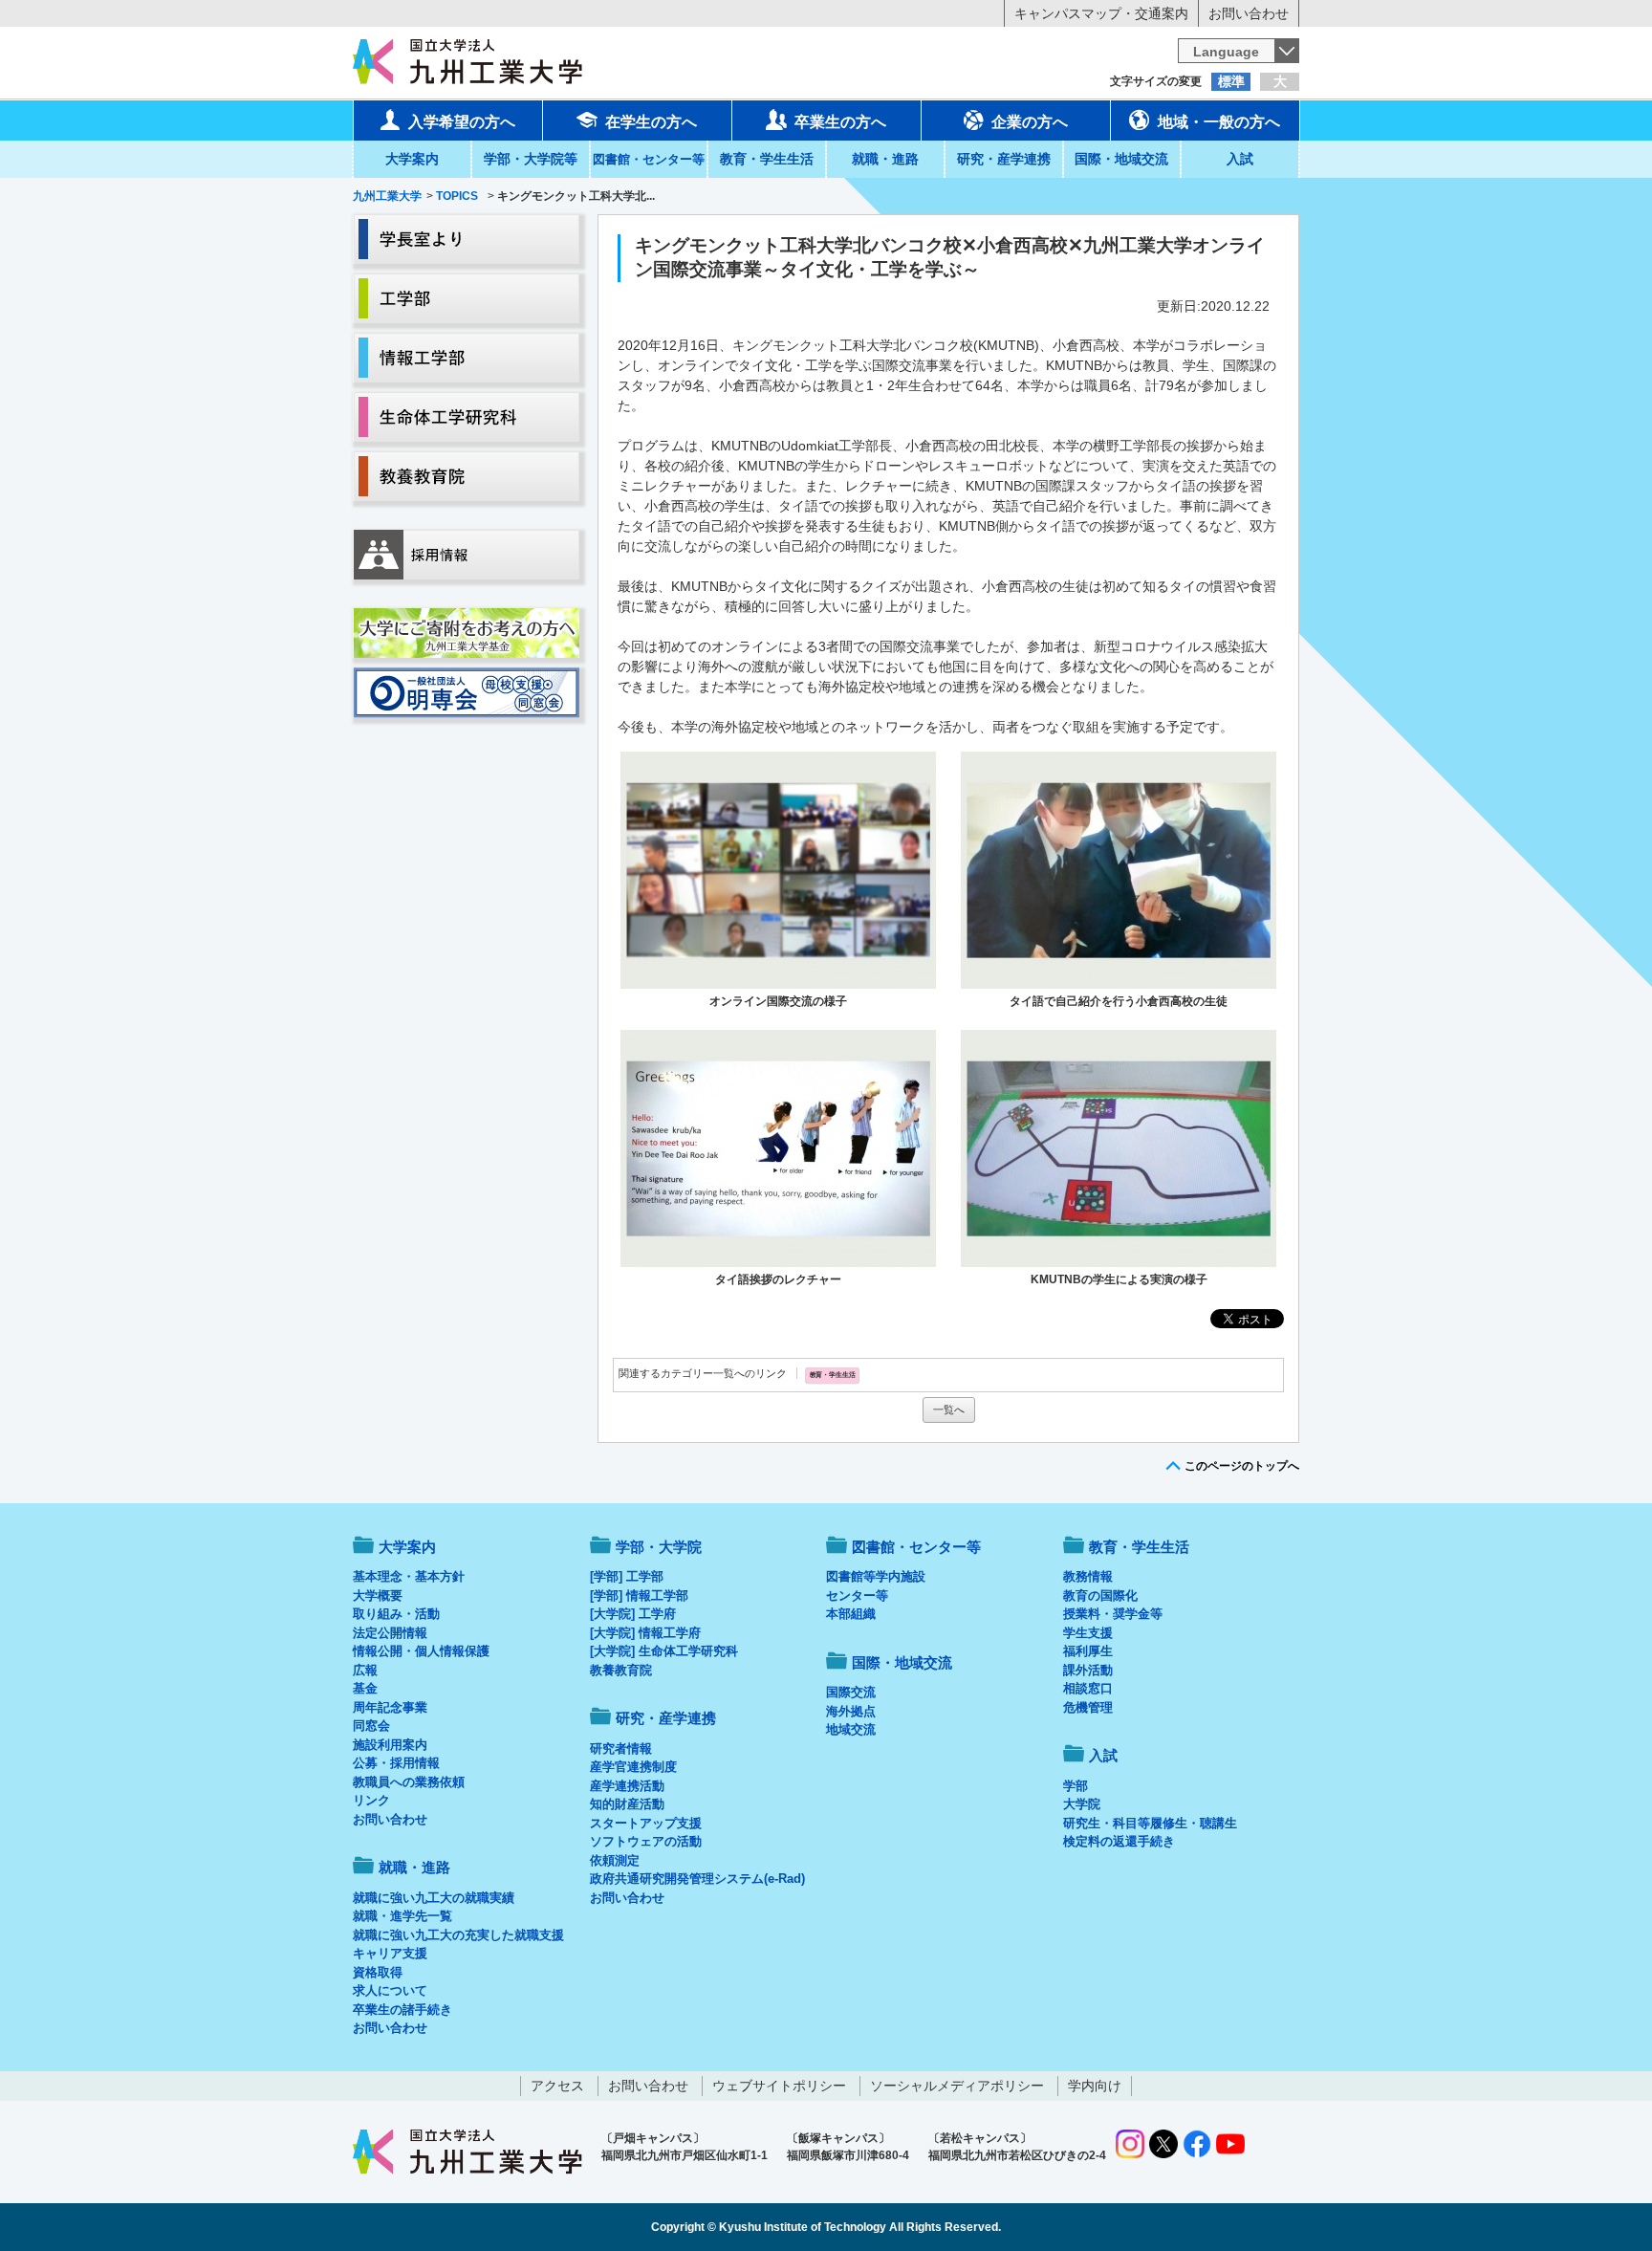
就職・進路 (885, 159)
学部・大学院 (659, 1547)
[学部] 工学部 (627, 1576)
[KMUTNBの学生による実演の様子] (1119, 1148)
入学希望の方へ (462, 122)
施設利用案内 (390, 1745)
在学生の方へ (651, 122)
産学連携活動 (627, 1786)
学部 (1076, 1786)
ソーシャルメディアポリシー (957, 2086)
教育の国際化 (1100, 1595)
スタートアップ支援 (646, 1823)
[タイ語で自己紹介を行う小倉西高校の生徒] (1119, 870)
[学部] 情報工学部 (639, 1595)
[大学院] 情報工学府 (645, 1633)
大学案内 (412, 159)
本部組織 (851, 1614)
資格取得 (378, 1972)
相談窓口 (1088, 1688)
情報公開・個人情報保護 (421, 1651)
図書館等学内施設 (876, 1576)
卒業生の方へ (840, 122)
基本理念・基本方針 (409, 1576)
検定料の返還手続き (1119, 1841)
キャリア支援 (390, 1953)
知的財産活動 (627, 1804)
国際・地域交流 (1121, 159)
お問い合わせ (1249, 13)
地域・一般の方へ (1219, 122)
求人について (390, 1990)
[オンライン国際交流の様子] (778, 870)
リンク (371, 1800)
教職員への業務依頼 (409, 1782)
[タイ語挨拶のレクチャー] (778, 1148)
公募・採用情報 (396, 1763)
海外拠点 (851, 1711)
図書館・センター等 (916, 1547)
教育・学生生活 (767, 159)
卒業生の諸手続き (402, 2010)
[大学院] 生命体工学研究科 (664, 1651)
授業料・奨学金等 (1113, 1614)
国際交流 (851, 1692)
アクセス (557, 2086)
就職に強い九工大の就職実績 (434, 1898)
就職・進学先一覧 (402, 1916)
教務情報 (1088, 1576)
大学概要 (378, 1595)
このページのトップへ (1242, 1466)
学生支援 (1088, 1633)
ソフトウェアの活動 (646, 1841)
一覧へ (949, 1410)
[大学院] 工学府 (633, 1614)
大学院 (1082, 1804)
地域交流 (851, 1729)
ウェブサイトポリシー (779, 2086)
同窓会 (371, 1726)
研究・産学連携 (1004, 159)
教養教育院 (621, 1670)
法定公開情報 (390, 1633)
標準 (1231, 81)
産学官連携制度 (633, 1767)
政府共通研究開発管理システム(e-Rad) (697, 1879)
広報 (365, 1670)
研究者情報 (621, 1748)
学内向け (1095, 2086)
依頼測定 (615, 1860)
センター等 (857, 1595)
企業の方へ (1030, 122)
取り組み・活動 (396, 1614)
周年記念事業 (390, 1707)
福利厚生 (1088, 1651)
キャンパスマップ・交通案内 (1101, 13)
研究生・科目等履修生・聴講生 (1150, 1823)
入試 (1240, 159)
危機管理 (1088, 1707)
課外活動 (1088, 1670)
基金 (365, 1688)
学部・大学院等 (531, 159)
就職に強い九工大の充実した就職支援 (458, 1935)
